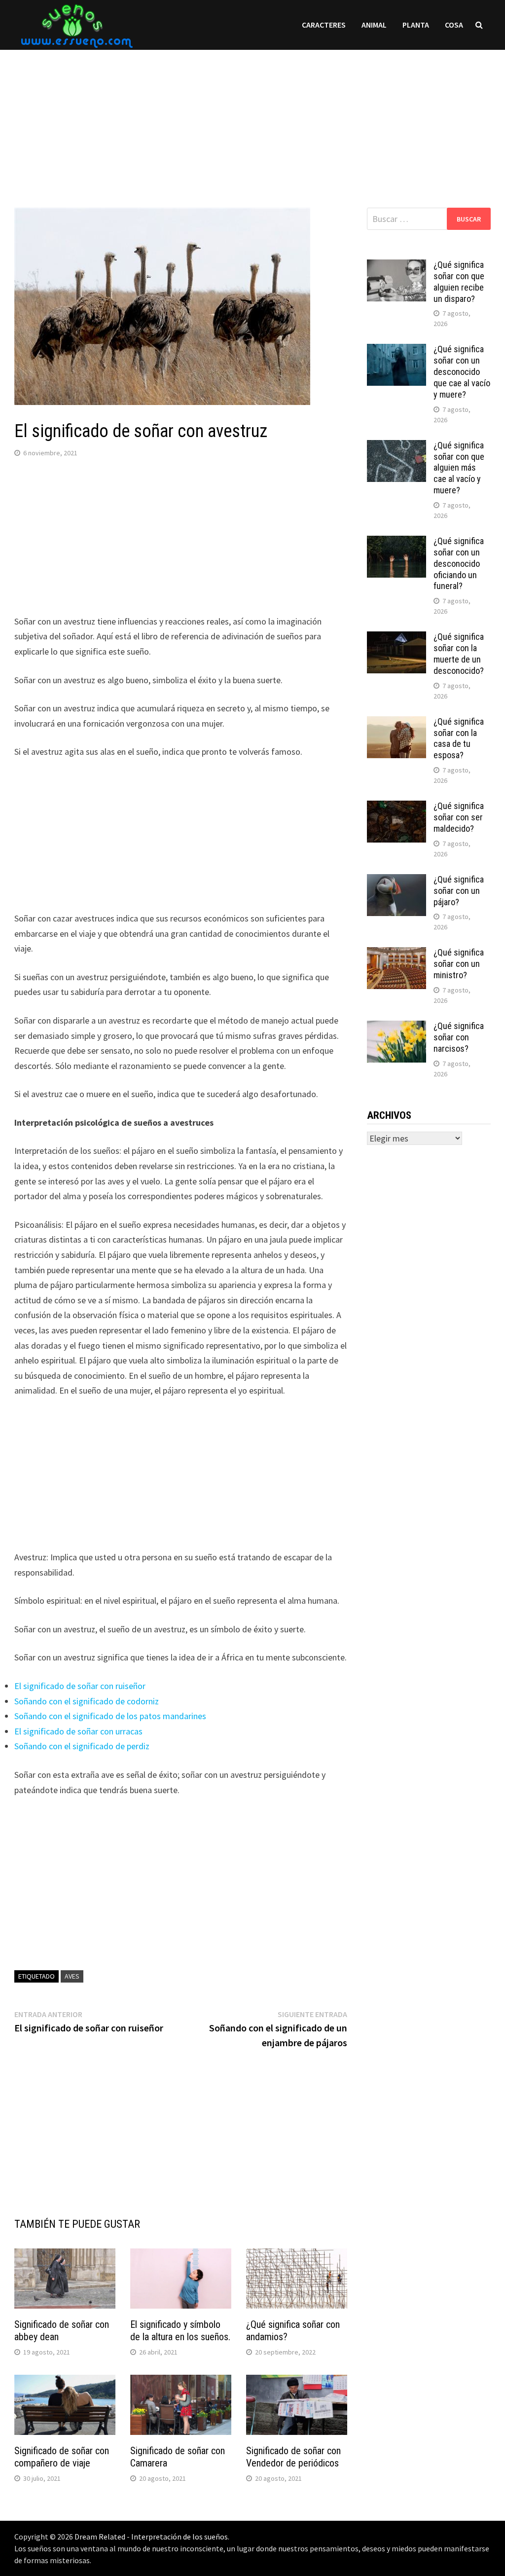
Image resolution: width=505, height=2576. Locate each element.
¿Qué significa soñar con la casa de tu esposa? (459, 738)
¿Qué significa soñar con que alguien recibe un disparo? (459, 282)
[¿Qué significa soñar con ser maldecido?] (397, 807)
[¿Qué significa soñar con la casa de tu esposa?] (397, 723)
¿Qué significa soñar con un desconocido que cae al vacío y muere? (462, 371)
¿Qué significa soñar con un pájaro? (459, 891)
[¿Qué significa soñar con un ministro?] (397, 954)
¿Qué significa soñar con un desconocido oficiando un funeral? (459, 563)
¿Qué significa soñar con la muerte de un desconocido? (459, 654)
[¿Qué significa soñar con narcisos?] (397, 1027)
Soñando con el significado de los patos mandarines (110, 1716)
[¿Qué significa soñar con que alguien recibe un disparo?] (397, 266)
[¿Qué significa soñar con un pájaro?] (397, 881)
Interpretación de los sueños (180, 2537)
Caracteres (324, 25)
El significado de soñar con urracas (78, 1731)
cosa (454, 25)
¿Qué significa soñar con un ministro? (459, 964)
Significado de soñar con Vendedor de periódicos (293, 2457)
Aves (72, 1976)
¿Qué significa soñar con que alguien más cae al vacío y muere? (459, 468)
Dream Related (100, 2537)
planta (416, 25)
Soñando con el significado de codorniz (87, 1701)
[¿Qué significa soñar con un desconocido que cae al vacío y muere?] (397, 350)
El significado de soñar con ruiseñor (80, 1686)
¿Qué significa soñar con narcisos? (459, 1037)
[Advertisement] (252, 119)
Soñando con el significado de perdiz (82, 1746)
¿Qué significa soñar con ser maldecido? (459, 817)
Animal (374, 25)
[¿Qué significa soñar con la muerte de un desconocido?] (397, 638)
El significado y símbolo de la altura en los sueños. (180, 2331)
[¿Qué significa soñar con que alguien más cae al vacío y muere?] (397, 447)
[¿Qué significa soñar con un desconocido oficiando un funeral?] (397, 542)
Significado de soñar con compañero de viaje (62, 2457)
